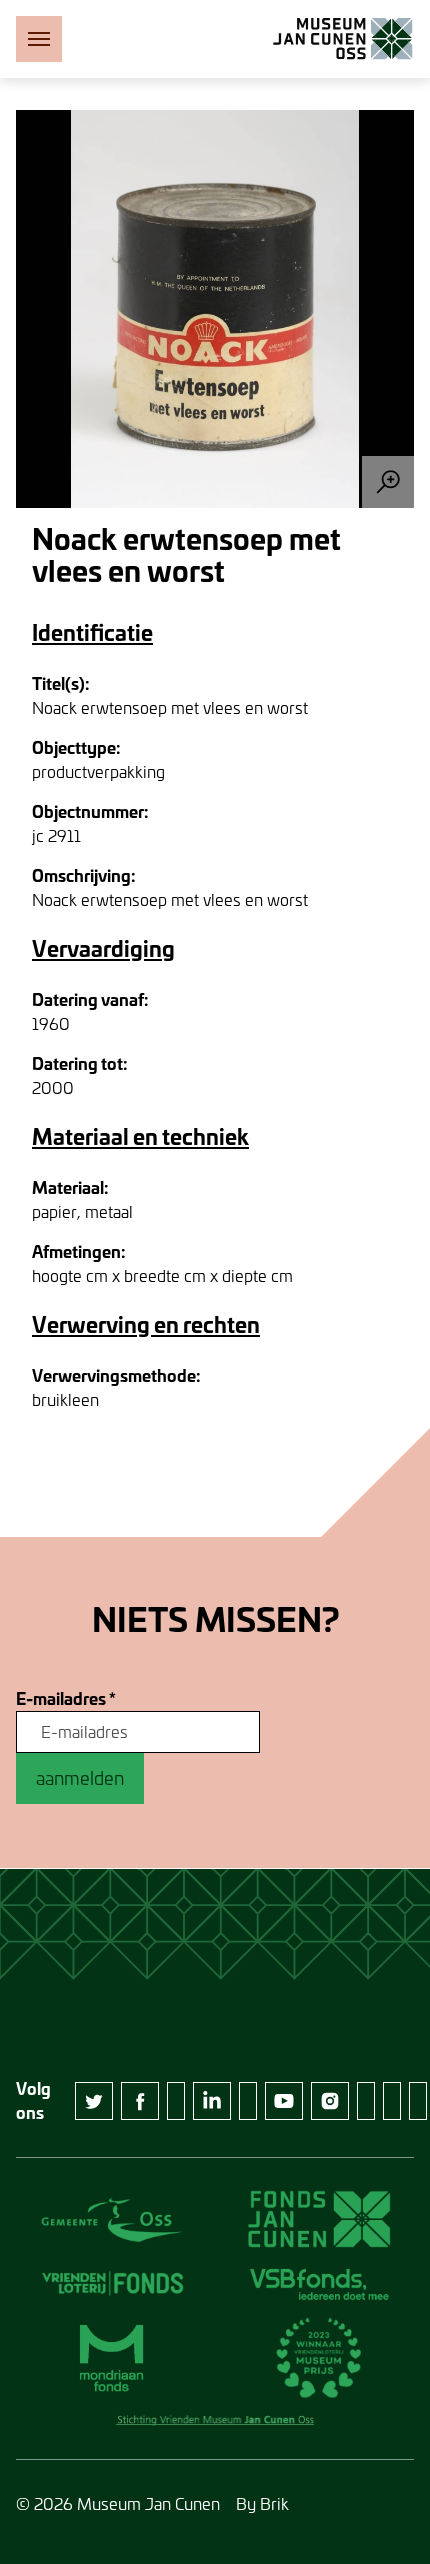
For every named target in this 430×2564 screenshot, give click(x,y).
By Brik (262, 2503)
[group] (215, 309)
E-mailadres (66, 1699)
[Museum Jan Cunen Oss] (343, 39)
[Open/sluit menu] (39, 39)
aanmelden (80, 1778)
